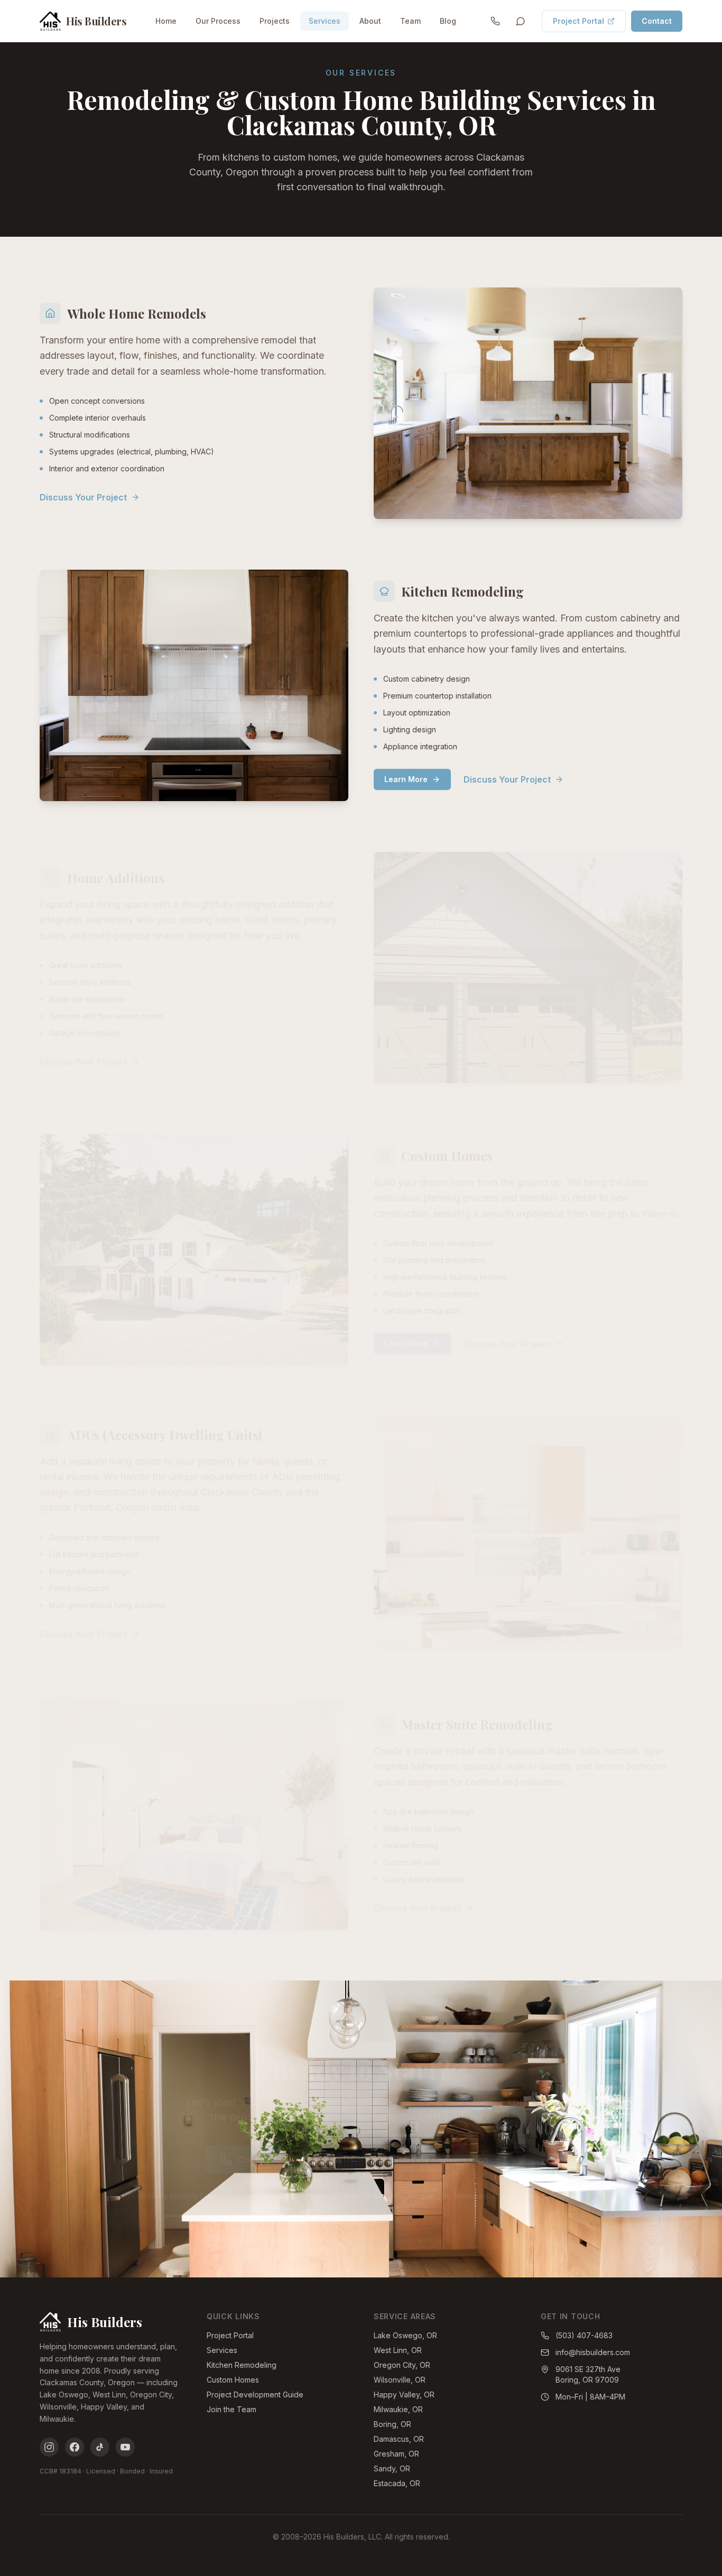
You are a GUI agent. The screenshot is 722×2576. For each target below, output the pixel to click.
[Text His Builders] (521, 21)
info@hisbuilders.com (593, 2352)
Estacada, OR (397, 2483)
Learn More (406, 779)
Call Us (252, 2160)
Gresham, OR (396, 2454)
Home (166, 21)
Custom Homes (233, 2380)
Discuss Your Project (83, 497)
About (370, 21)
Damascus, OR (399, 2439)
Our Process (218, 21)
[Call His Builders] (495, 21)
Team (410, 21)
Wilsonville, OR (400, 2380)
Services (325, 21)
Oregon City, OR (402, 2365)
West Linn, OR (398, 2350)
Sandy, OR (392, 2468)
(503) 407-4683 (584, 2335)
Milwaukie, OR (398, 2409)
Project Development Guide (255, 2394)
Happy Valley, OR (404, 2394)
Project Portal (578, 21)
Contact (657, 21)
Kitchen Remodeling (242, 2365)
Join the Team (232, 2409)
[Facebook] (75, 2447)
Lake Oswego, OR (405, 2335)
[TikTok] (100, 2447)
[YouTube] (125, 2447)
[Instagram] (49, 2447)
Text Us (339, 2160)
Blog (448, 21)
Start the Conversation (441, 2160)
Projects (275, 21)
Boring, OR (392, 2424)
